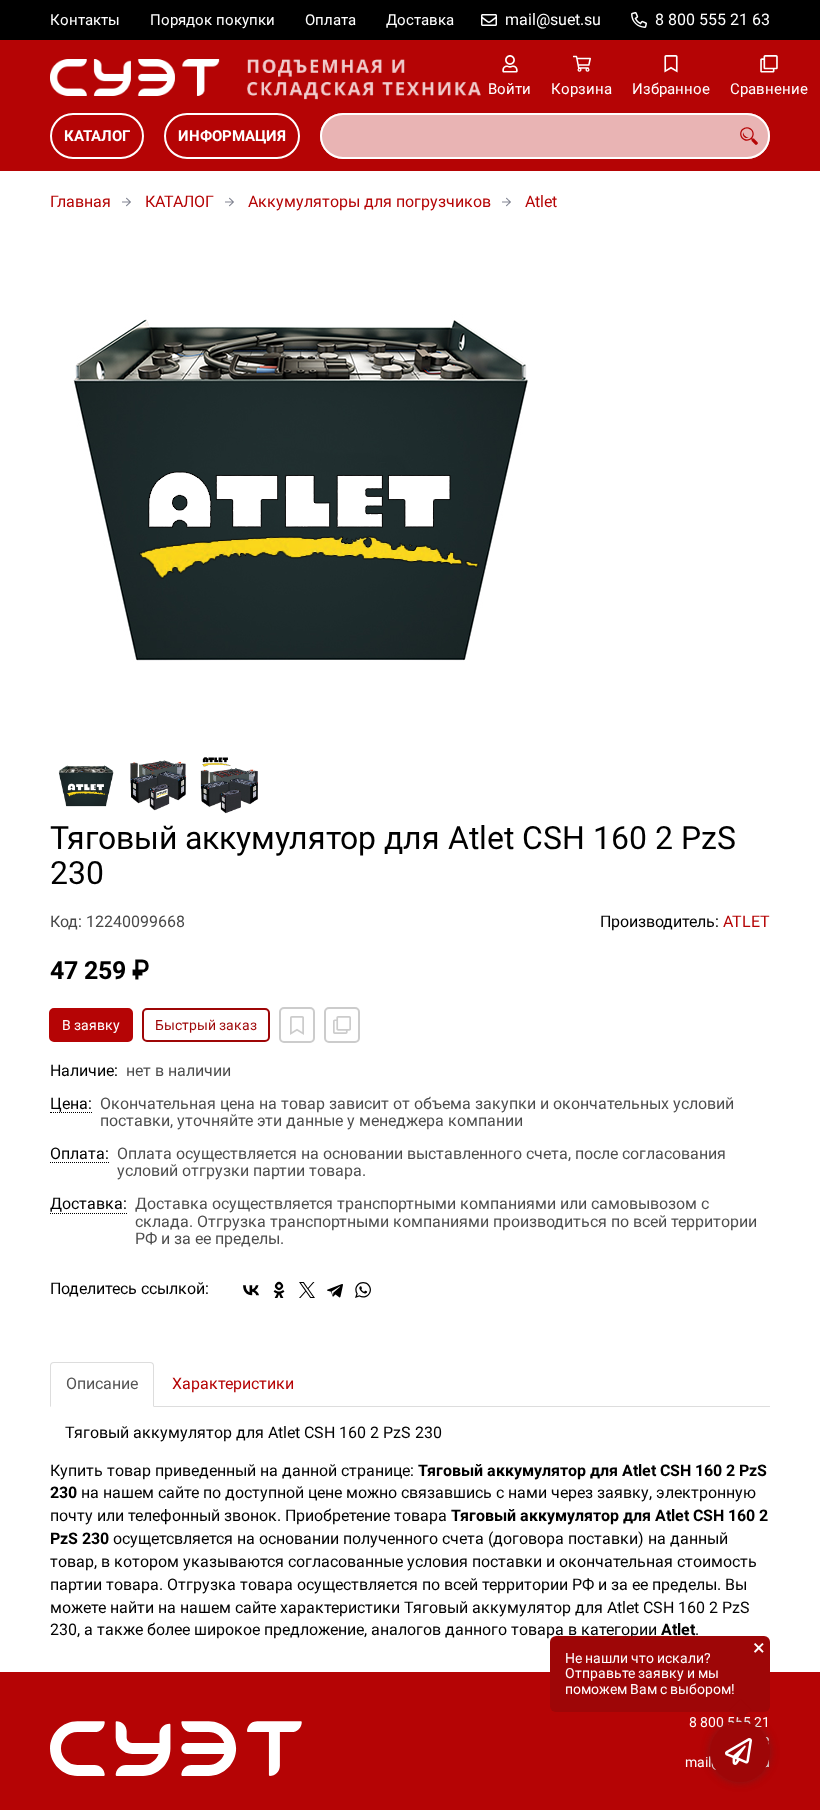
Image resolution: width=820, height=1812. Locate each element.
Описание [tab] (102, 1383)
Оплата (330, 20)
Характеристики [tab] (233, 1383)
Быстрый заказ (206, 1025)
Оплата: (79, 1154)
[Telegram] (335, 1290)
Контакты (85, 20)
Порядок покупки (212, 20)
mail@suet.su (553, 19)
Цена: (71, 1104)
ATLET (746, 921)
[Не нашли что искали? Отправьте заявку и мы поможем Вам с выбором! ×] (740, 1752)
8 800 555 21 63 (712, 19)
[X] (307, 1290)
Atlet (541, 201)
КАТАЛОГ (97, 136)
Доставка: (88, 1204)
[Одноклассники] (279, 1290)
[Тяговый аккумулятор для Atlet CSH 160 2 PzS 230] (410, 484)
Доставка (420, 20)
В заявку (91, 1025)
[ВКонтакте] (251, 1290)
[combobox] (545, 136)
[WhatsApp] (363, 1290)
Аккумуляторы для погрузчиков (369, 201)
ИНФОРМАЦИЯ (232, 136)
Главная (80, 201)
